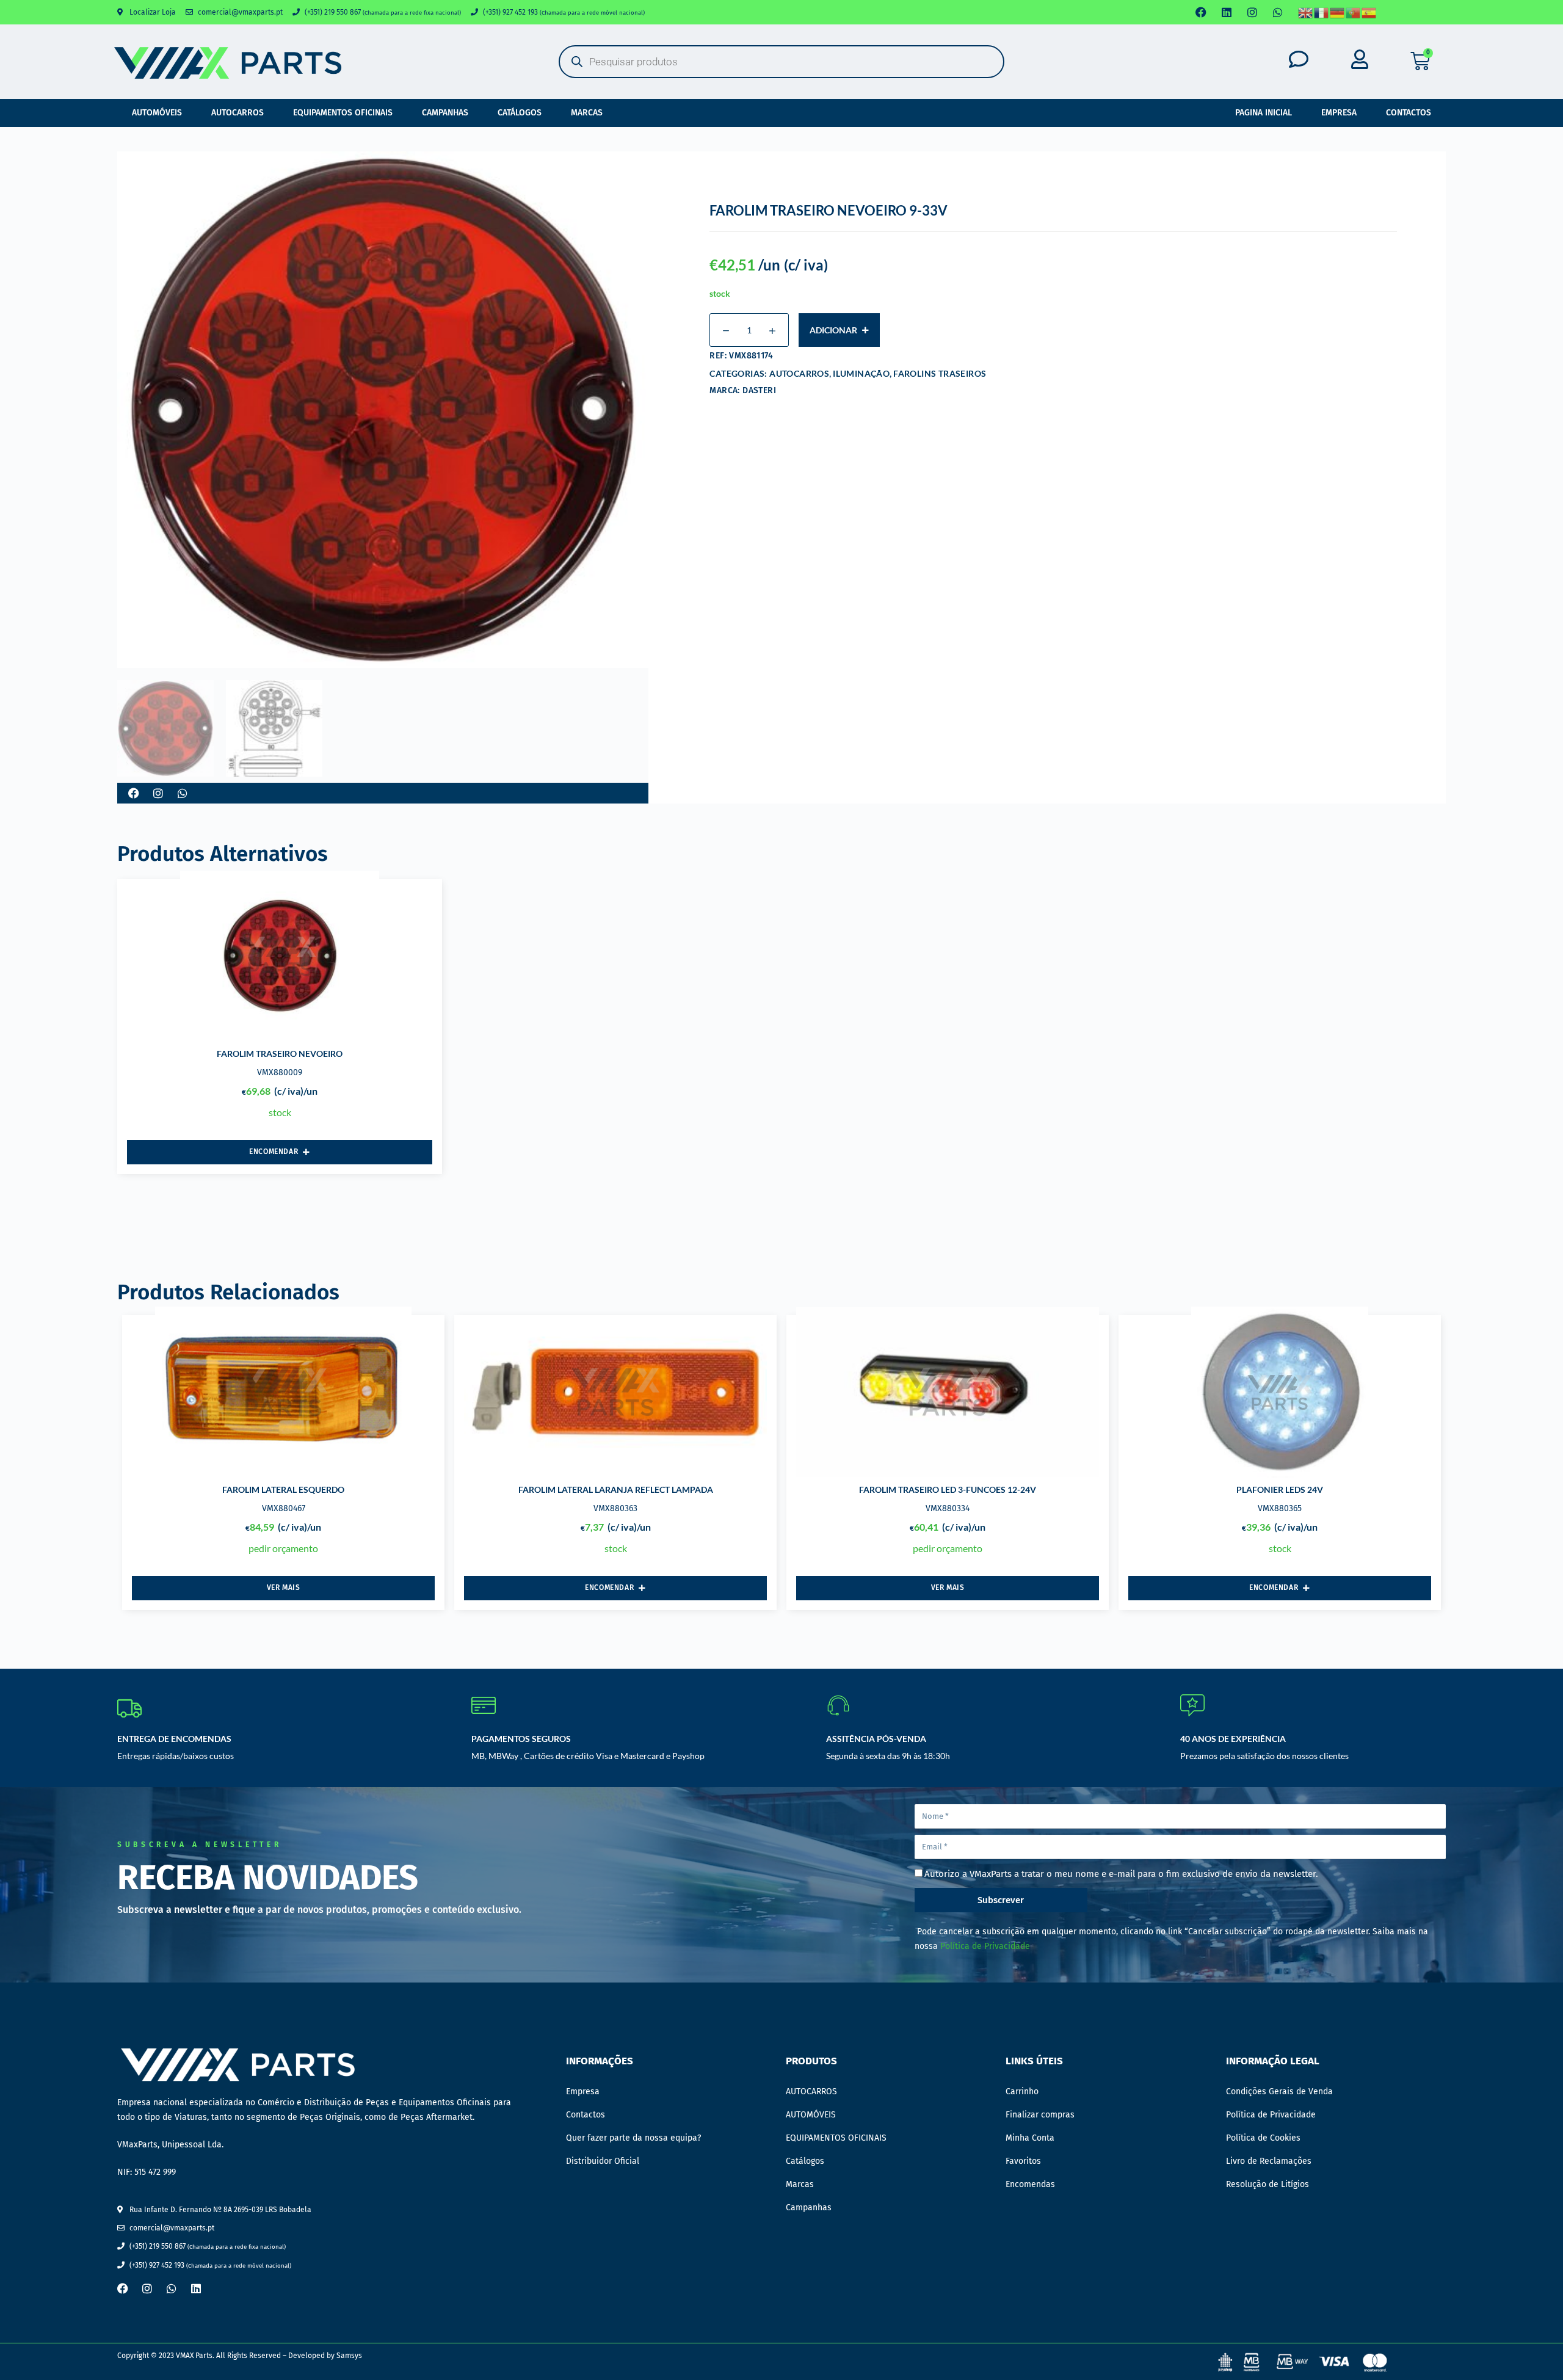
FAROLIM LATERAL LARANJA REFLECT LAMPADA (616, 1489)
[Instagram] (1252, 12)
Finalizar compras (1040, 2115)
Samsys (349, 2356)
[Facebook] (1201, 12)
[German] (1338, 13)
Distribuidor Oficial (603, 2161)
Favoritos (1023, 2161)
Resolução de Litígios (1267, 2184)
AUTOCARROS (238, 113)
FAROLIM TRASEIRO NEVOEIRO (280, 1054)
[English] (1306, 13)
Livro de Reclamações (1269, 2161)
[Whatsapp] (1278, 12)
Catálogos (520, 113)
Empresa (1339, 113)
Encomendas (1030, 2184)
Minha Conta (1030, 2138)
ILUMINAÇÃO (861, 373)
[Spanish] (1369, 13)
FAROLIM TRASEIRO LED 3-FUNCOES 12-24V (948, 1489)
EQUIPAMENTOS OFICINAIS (343, 113)
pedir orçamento (283, 1548)
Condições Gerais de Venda (1279, 2092)
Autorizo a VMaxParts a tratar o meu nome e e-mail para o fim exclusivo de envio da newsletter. (1121, 1874)
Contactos (1409, 113)
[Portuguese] (1354, 13)
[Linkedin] (1227, 12)
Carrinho (1022, 2092)
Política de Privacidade (985, 1946)
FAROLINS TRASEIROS (940, 373)
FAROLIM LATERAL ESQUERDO (283, 1489)
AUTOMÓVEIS (157, 113)
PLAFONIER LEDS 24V (1280, 1489)
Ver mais (284, 1587)
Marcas (587, 113)
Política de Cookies (1263, 2138)
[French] (1322, 13)
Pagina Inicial (1264, 113)
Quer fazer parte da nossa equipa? (633, 2138)
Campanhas (445, 113)
